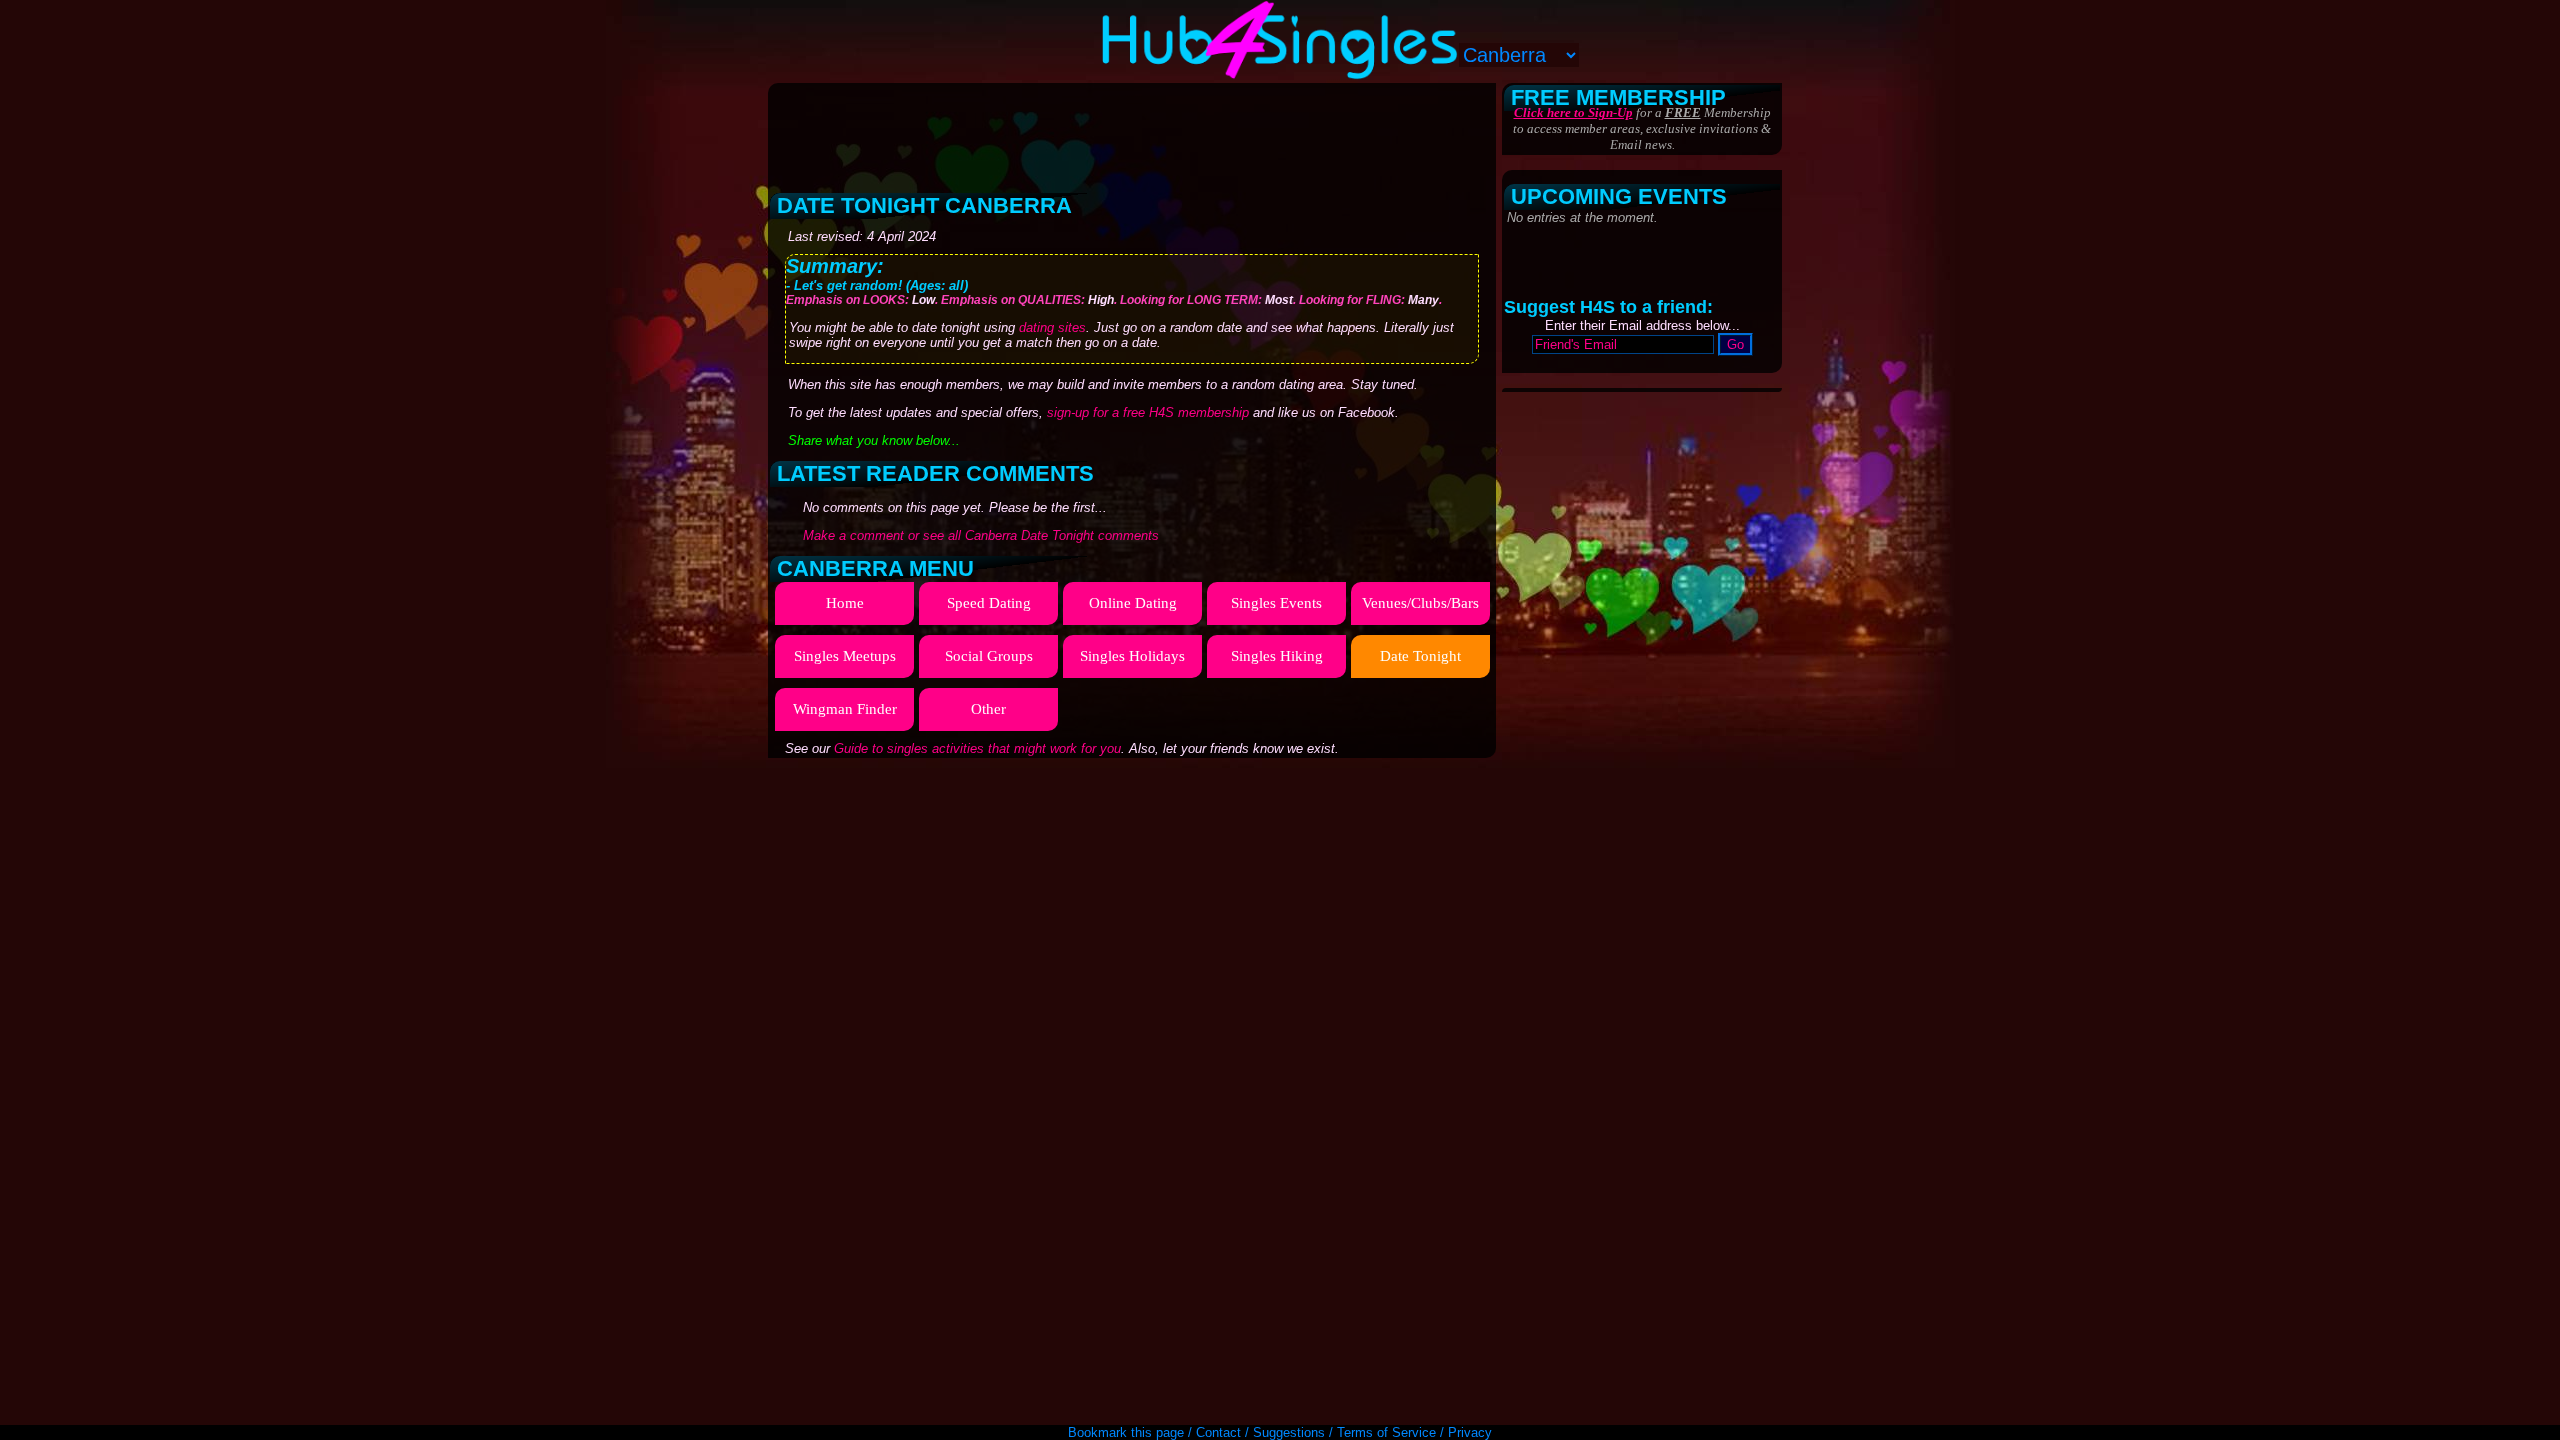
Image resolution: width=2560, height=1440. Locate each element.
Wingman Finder (845, 709)
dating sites (1052, 327)
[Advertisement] (1134, 130)
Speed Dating (989, 603)
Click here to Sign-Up (1573, 112)
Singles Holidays (1132, 656)
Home (845, 603)
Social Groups (989, 656)
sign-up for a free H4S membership (1148, 412)
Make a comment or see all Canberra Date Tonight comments (981, 535)
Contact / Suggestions (1260, 1432)
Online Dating (1133, 603)
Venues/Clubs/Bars (1420, 603)
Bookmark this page (1126, 1432)
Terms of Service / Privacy (1414, 1432)
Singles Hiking (1277, 656)
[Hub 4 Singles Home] (1279, 75)
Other (988, 709)
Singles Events (1276, 603)
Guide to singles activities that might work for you (977, 748)
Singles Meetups (845, 656)
